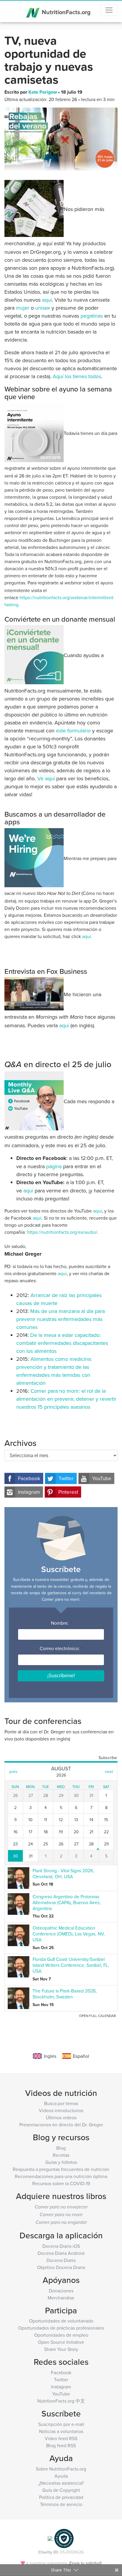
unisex (43, 308)
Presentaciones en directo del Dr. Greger (61, 2125)
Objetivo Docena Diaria (61, 2267)
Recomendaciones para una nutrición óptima (61, 2176)
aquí (47, 300)
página (54, 1166)
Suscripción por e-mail (61, 2424)
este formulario (73, 730)
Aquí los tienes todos (77, 376)
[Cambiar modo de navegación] (109, 10)
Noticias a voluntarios (61, 2431)
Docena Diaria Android (61, 2253)
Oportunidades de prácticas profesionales (61, 2328)
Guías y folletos (61, 2162)
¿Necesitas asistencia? (61, 2483)
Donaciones (61, 2291)
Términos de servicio (61, 2504)
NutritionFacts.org (65, 12)
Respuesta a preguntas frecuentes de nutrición (61, 2169)
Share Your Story (61, 2349)
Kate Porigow (43, 92)
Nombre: (61, 1623)
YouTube (102, 1478)
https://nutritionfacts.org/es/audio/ (62, 1232)
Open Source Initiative (61, 2342)
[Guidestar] (50, 2538)
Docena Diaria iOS (61, 2246)
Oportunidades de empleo (61, 2335)
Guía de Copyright (61, 2490)
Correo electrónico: (61, 1648)
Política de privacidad (61, 2497)
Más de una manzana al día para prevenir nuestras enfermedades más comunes (61, 1319)
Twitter (66, 1478)
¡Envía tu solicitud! (85, 2563)
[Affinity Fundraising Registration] (64, 2538)
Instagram (29, 1492)
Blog (61, 2148)
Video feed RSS (61, 2438)
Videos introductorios (61, 2110)
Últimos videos (61, 2117)
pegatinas (92, 316)
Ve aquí (46, 778)
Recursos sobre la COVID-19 (61, 2183)
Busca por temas (61, 2103)
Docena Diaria (61, 2260)
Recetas (61, 2155)
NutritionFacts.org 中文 (61, 2401)
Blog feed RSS (61, 2445)
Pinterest (68, 1492)
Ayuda (61, 2476)
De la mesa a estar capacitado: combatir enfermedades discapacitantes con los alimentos (62, 1343)
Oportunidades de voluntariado (61, 2321)
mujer (23, 308)
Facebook (29, 1478)
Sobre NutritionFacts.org (61, 2469)
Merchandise (61, 2298)
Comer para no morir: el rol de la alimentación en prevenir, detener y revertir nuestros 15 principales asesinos (66, 1399)
